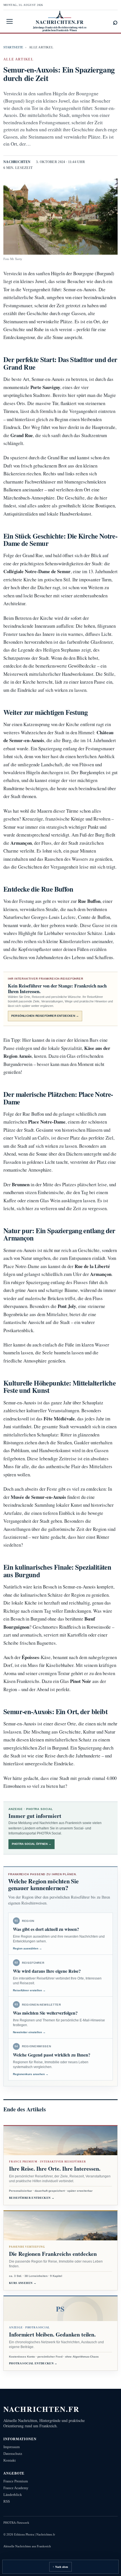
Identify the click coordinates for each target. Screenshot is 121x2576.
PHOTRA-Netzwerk (16, 2523)
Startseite (13, 47)
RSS (7, 2501)
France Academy (16, 2488)
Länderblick (13, 2495)
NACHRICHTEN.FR (42, 2409)
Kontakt (10, 2460)
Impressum (12, 2447)
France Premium (16, 2481)
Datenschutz (13, 2454)
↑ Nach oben (60, 2567)
